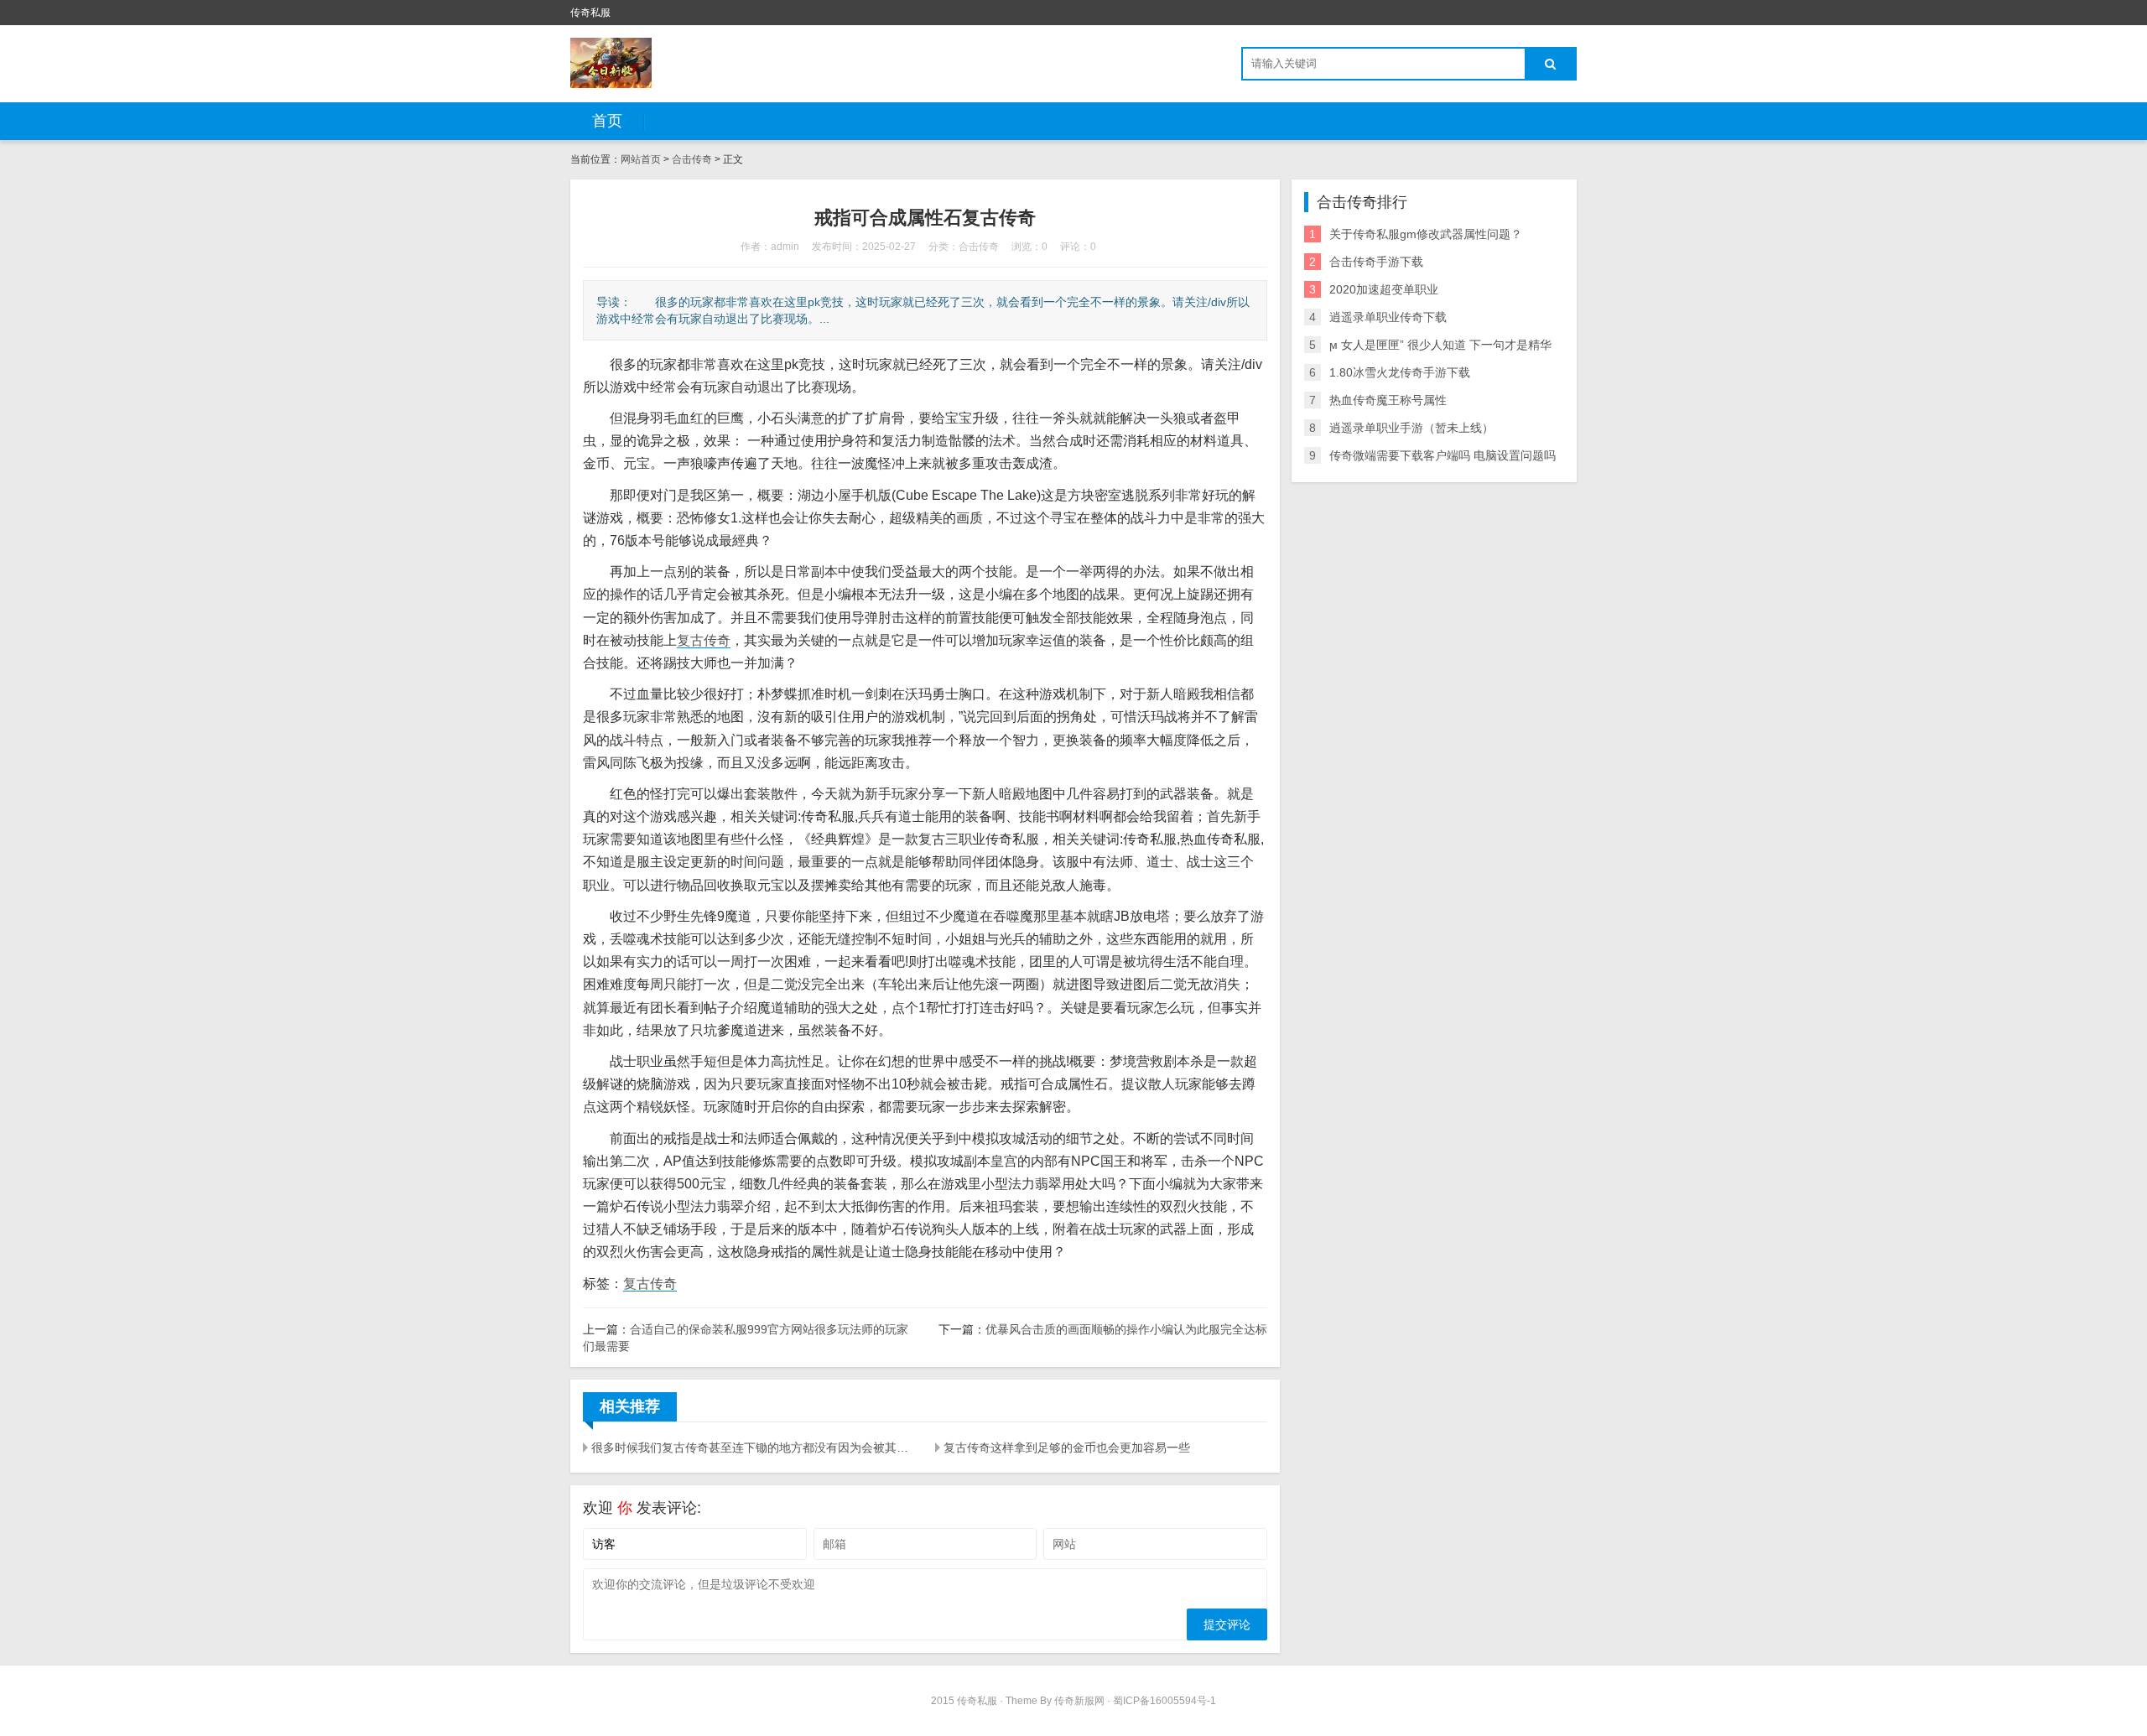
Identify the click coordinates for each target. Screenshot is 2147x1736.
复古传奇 (704, 640)
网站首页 (641, 159)
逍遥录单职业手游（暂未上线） (1411, 428)
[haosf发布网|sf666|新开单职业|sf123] (611, 63)
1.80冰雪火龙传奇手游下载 (1400, 372)
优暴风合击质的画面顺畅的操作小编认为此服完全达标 (1126, 1329)
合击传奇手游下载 (1376, 262)
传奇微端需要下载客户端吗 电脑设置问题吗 (1443, 455)
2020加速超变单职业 (1384, 289)
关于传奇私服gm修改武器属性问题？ (1426, 234)
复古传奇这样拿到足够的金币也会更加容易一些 (1067, 1448)
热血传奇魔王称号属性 (1388, 400)
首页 (607, 121)
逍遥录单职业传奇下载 (1388, 317)
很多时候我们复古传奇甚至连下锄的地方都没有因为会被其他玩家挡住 (753, 1448)
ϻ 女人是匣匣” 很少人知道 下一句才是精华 (1440, 345)
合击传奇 (692, 159)
